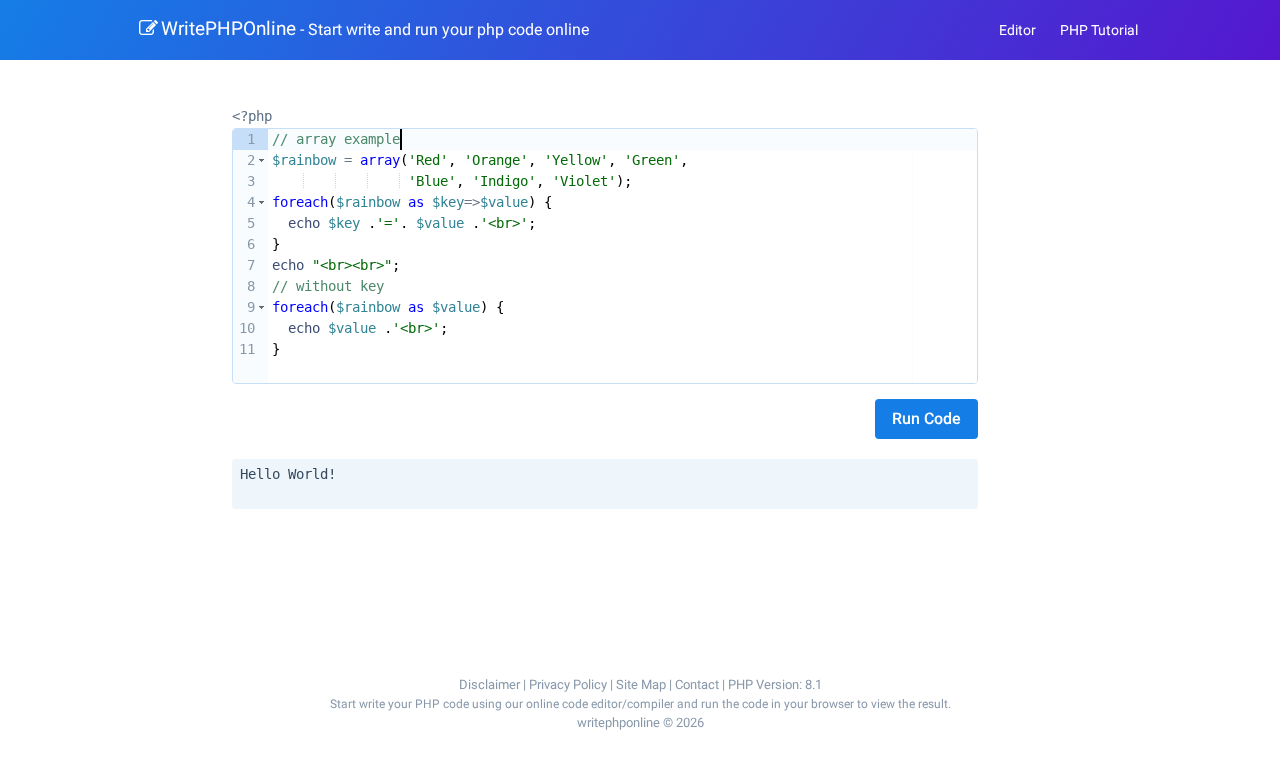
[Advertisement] (608, 569)
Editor (1017, 30)
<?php (252, 116)
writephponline (618, 722)
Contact (697, 684)
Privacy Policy (568, 684)
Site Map (641, 684)
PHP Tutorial (1099, 30)
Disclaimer (489, 684)
